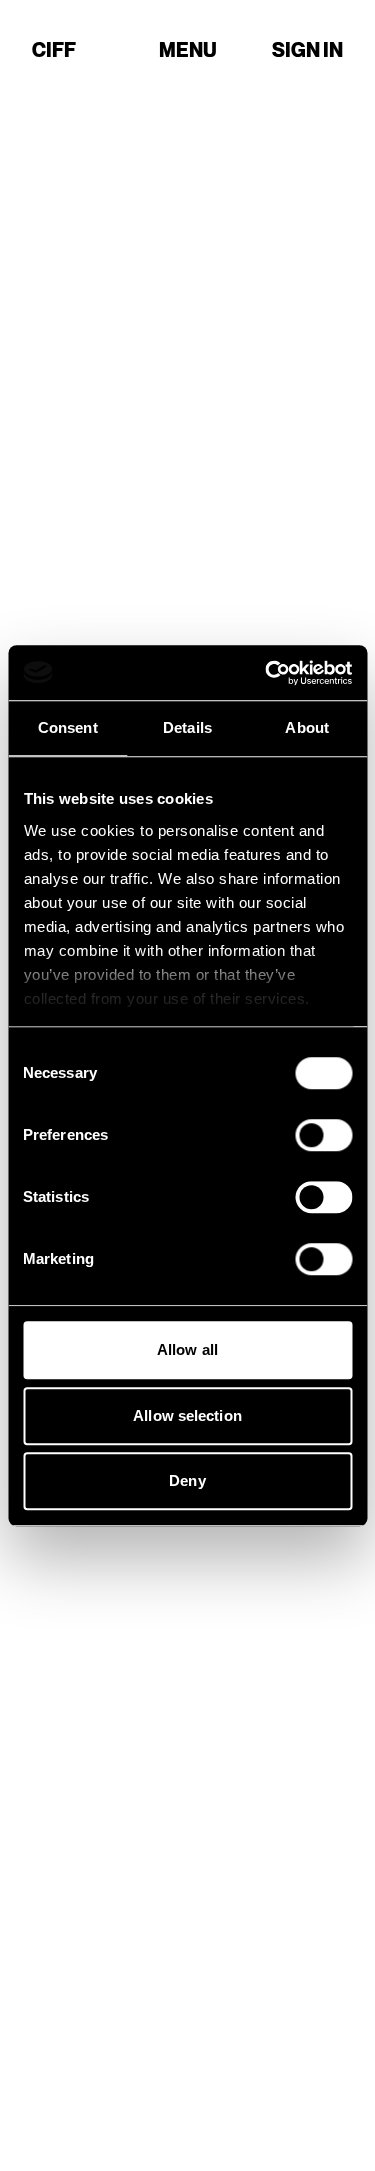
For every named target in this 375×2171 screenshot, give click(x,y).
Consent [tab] (68, 727)
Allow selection (187, 1415)
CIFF (54, 50)
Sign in (307, 50)
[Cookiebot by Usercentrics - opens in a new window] (267, 673)
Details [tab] (187, 727)
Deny (187, 1480)
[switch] (323, 1135)
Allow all (187, 1349)
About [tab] (307, 727)
